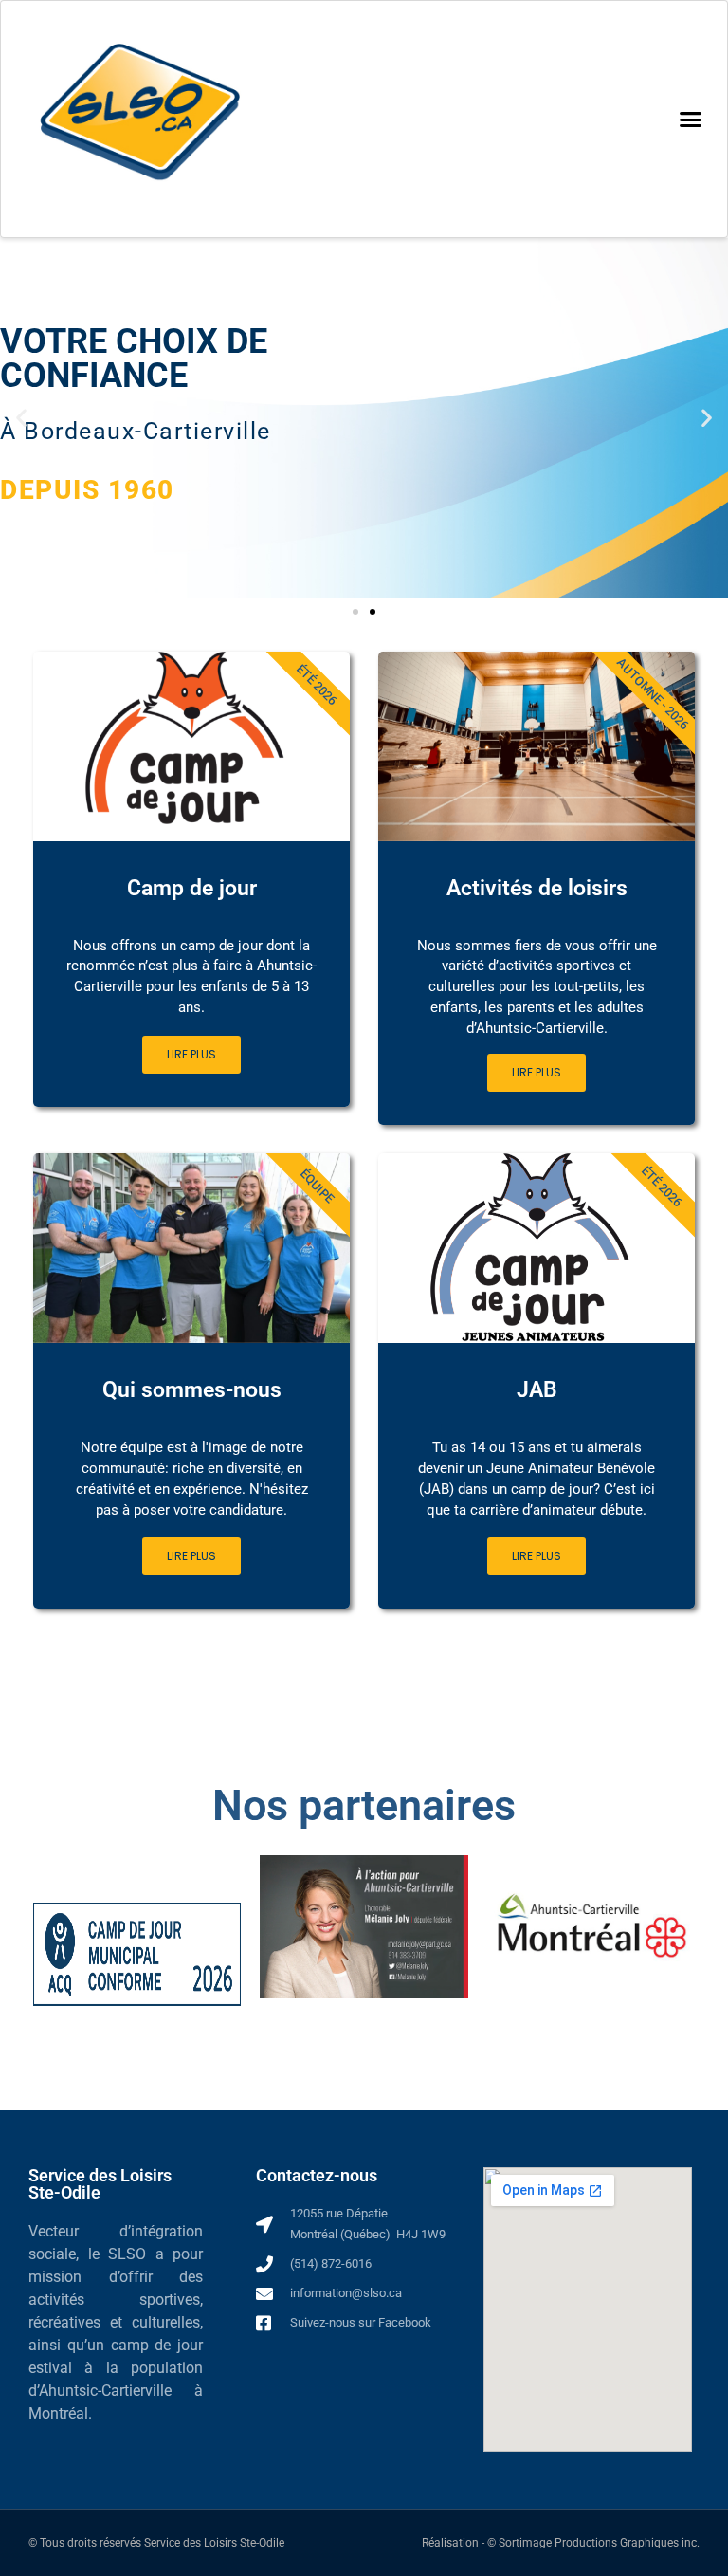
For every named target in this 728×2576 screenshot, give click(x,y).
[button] (690, 120)
